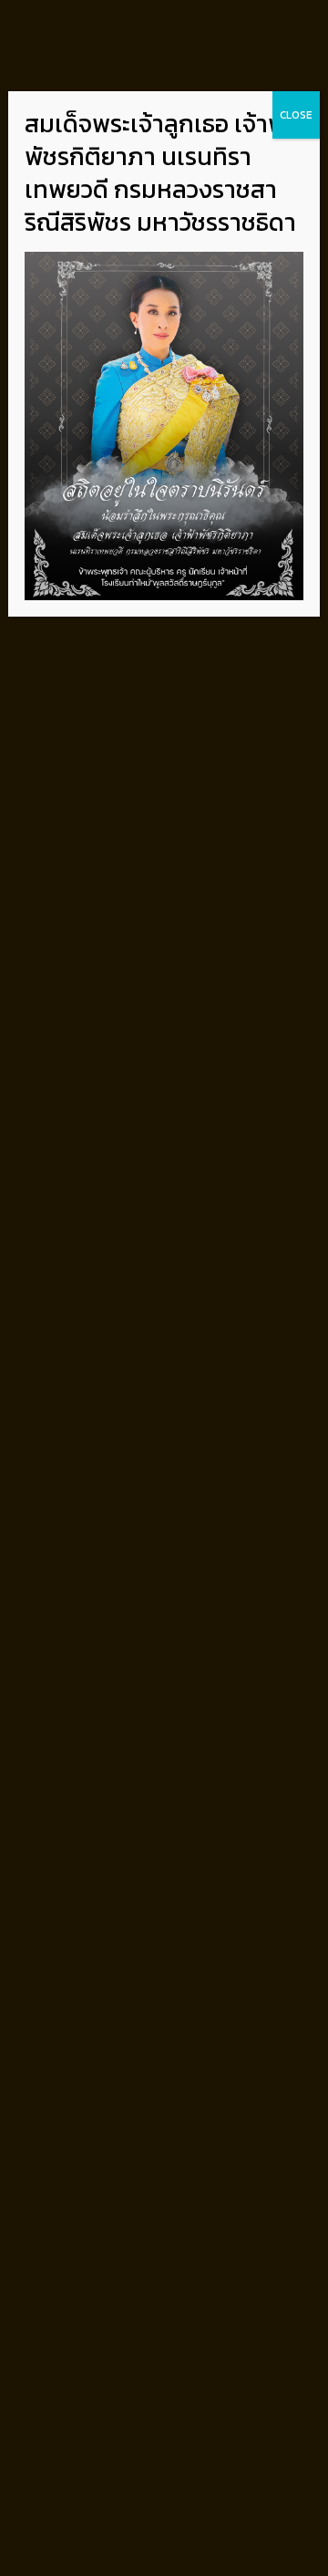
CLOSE (296, 115)
